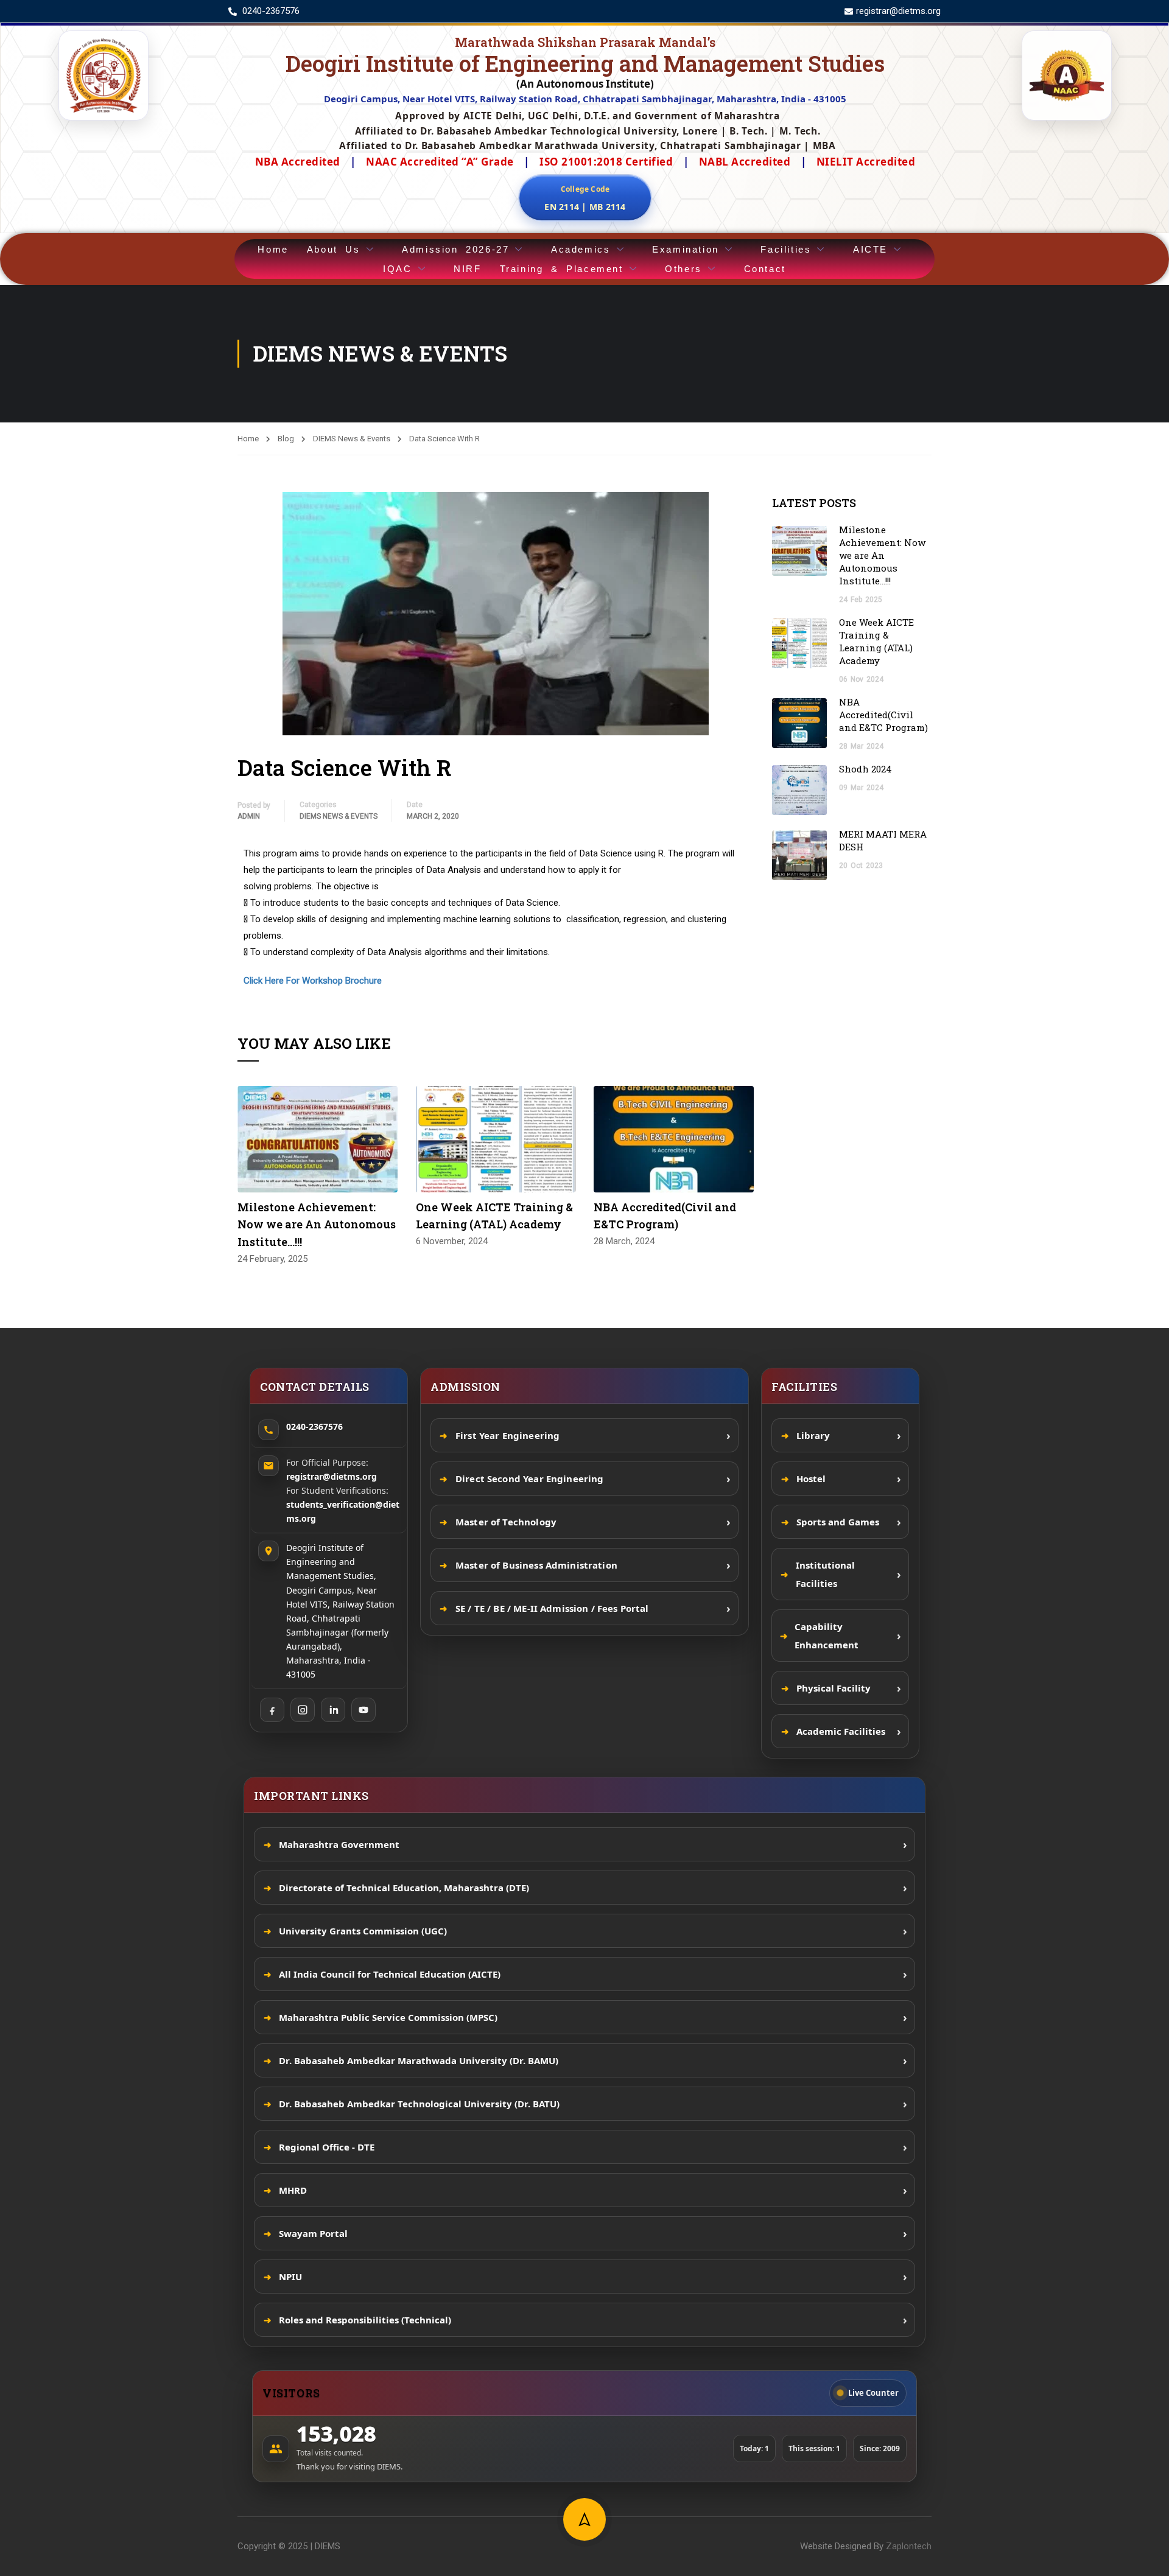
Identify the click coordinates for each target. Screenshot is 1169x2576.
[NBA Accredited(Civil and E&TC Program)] (674, 1138)
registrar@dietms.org (332, 1476)
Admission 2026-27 (455, 249)
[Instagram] (303, 1710)
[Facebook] (272, 1710)
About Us (334, 249)
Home (273, 249)
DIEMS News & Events (352, 439)
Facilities (786, 249)
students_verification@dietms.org (343, 1511)
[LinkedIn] (333, 1710)
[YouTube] (363, 1710)
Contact (765, 269)
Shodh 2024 (867, 769)
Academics (581, 249)
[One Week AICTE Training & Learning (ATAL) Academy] (496, 1138)
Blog (286, 439)
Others (683, 269)
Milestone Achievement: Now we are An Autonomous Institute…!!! (317, 1225)
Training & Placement (562, 269)
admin (249, 816)
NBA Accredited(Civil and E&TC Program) (883, 715)
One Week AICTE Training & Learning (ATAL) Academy (876, 641)
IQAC (397, 269)
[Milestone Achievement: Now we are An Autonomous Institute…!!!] (318, 1138)
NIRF (467, 269)
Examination (686, 249)
